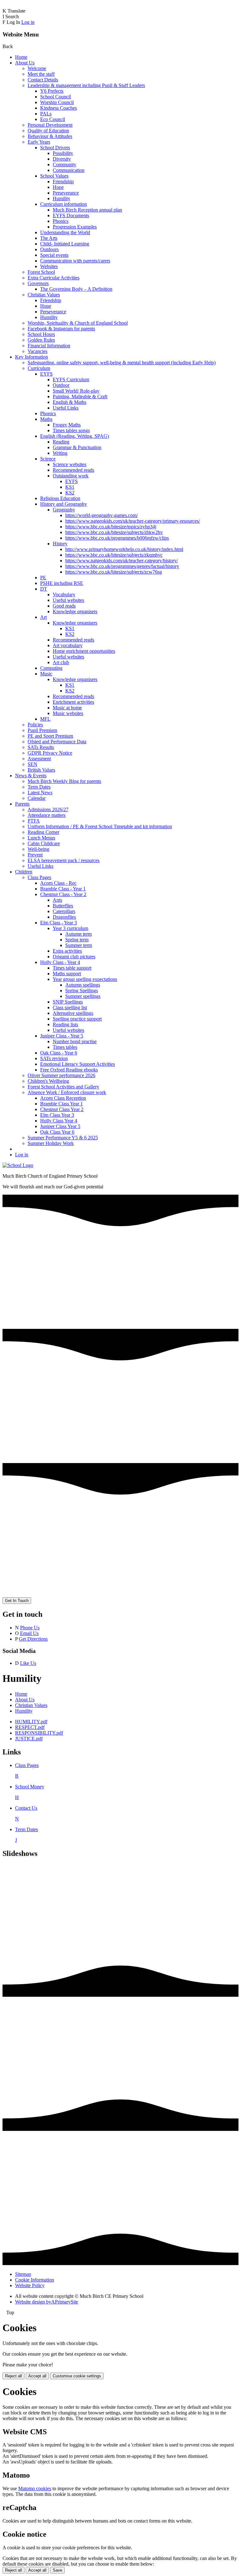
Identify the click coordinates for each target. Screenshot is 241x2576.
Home (21, 57)
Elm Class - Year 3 (59, 923)
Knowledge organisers (75, 611)
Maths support (67, 974)
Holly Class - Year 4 (60, 962)
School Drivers (55, 148)
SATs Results (41, 747)
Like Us (28, 1663)
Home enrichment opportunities (84, 651)
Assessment (39, 759)
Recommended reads (73, 470)
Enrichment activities (73, 702)
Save (57, 2570)
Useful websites (68, 600)
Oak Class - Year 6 (59, 1053)
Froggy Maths (67, 425)
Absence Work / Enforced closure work (67, 1092)
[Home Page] (18, 1165)
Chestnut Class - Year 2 (63, 894)
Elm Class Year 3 (57, 1115)
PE (43, 578)
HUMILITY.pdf (31, 1722)
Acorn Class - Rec (58, 883)
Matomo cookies (35, 2488)
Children (24, 872)
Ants (57, 900)
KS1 (70, 487)
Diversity (62, 159)
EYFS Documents (71, 215)
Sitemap (23, 2274)
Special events (54, 255)
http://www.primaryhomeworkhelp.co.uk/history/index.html (124, 549)
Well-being (38, 849)
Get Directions (33, 1639)
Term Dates (39, 787)
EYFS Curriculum (71, 380)
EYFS (46, 374)
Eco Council (53, 119)
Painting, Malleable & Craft (80, 396)
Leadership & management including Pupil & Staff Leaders (86, 85)
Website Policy (30, 2285)
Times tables (65, 1047)
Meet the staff (41, 74)
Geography (64, 510)
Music (46, 674)
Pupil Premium (42, 730)
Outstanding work (71, 476)
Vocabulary (64, 594)
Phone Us (30, 1628)
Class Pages (39, 877)
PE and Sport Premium (50, 736)
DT (44, 589)
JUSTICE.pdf (29, 1739)
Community (64, 165)
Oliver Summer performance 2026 (62, 1075)
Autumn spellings (83, 985)
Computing (51, 668)
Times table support (72, 968)
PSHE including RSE (62, 583)
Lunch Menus (41, 838)
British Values (41, 770)
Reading (61, 442)
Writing (60, 453)
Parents (22, 804)
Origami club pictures (74, 957)
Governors (38, 283)
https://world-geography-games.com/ (102, 515)
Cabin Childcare (44, 843)
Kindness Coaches (59, 108)
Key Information (32, 357)
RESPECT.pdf (30, 1727)
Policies (35, 725)
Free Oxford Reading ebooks (69, 1070)
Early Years (39, 142)
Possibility (63, 153)
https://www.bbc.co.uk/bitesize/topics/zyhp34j (111, 527)
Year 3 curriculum (70, 928)
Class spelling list (70, 1007)
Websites (49, 266)
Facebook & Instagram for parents (61, 329)
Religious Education (60, 498)
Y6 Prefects (52, 91)
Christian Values (44, 295)
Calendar (37, 798)
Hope (58, 187)
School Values (54, 176)
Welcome (37, 68)
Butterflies (63, 906)
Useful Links (66, 408)
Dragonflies (64, 917)
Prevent (35, 855)
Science (48, 459)
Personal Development (50, 125)
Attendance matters (47, 815)
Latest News (40, 793)
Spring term (77, 940)
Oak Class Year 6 (57, 1132)
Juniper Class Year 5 (60, 1126)
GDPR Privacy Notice (50, 753)
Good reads (64, 606)
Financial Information (49, 346)
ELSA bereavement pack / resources (64, 860)
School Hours (41, 334)
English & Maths (70, 402)
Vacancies (37, 351)
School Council (56, 97)
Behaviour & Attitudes (50, 136)
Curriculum (39, 368)
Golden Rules (41, 340)
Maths (46, 419)
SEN (32, 764)
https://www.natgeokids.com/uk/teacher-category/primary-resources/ (133, 521)
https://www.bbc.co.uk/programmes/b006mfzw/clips (117, 538)
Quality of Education (48, 131)
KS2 (70, 493)
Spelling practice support (77, 1019)
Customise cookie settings (77, 2376)
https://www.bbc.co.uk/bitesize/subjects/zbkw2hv (114, 532)
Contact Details (43, 80)
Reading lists (65, 1024)
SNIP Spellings (68, 1002)
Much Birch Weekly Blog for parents (64, 781)
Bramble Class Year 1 (62, 1104)
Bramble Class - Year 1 (63, 889)
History (60, 544)
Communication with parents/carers (75, 261)
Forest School (41, 272)
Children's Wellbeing (48, 1081)
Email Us (29, 1633)
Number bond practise (75, 1041)
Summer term (79, 945)
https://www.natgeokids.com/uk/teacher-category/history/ (122, 561)
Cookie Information (35, 2280)
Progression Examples (75, 227)
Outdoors (49, 249)
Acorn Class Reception (63, 1098)
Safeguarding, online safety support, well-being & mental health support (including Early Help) (122, 363)
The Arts (49, 238)
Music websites (68, 713)
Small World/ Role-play (76, 391)
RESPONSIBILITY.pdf (39, 1733)
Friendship (63, 182)
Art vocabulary (68, 645)
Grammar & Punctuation (77, 447)
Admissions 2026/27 (48, 809)
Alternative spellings (73, 1013)
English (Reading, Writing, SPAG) (75, 436)
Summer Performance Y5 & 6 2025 (63, 1138)
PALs (46, 114)
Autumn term (78, 934)
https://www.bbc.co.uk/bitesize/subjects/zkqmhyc (114, 555)
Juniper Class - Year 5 (62, 1036)
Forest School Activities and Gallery (63, 1087)
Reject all (13, 2376)
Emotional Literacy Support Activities (78, 1064)
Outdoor (61, 385)
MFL (45, 719)
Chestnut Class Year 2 (62, 1109)
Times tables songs (71, 430)
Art (43, 617)
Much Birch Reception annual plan (87, 210)
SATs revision (54, 1058)
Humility (62, 198)
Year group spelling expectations (85, 979)
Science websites (70, 464)
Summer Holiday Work (51, 1143)
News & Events (31, 776)
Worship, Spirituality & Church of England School (78, 323)
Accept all (37, 2376)
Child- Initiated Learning (65, 244)
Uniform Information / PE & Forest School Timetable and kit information (100, 826)
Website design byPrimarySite (47, 2302)
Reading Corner (43, 832)
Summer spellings (83, 996)
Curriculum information (64, 204)
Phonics (61, 221)
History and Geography (64, 504)
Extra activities (67, 951)
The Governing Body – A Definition (76, 289)
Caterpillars (64, 911)
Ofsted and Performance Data (57, 742)
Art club (61, 662)
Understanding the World (65, 232)
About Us (25, 63)
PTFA (34, 821)
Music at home (67, 708)
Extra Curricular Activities (54, 278)
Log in (28, 22)
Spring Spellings (82, 991)
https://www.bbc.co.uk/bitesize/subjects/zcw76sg (114, 572)
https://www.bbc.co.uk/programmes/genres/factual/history (122, 566)
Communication (69, 170)
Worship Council (57, 102)
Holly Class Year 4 (59, 1121)
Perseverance (66, 193)
